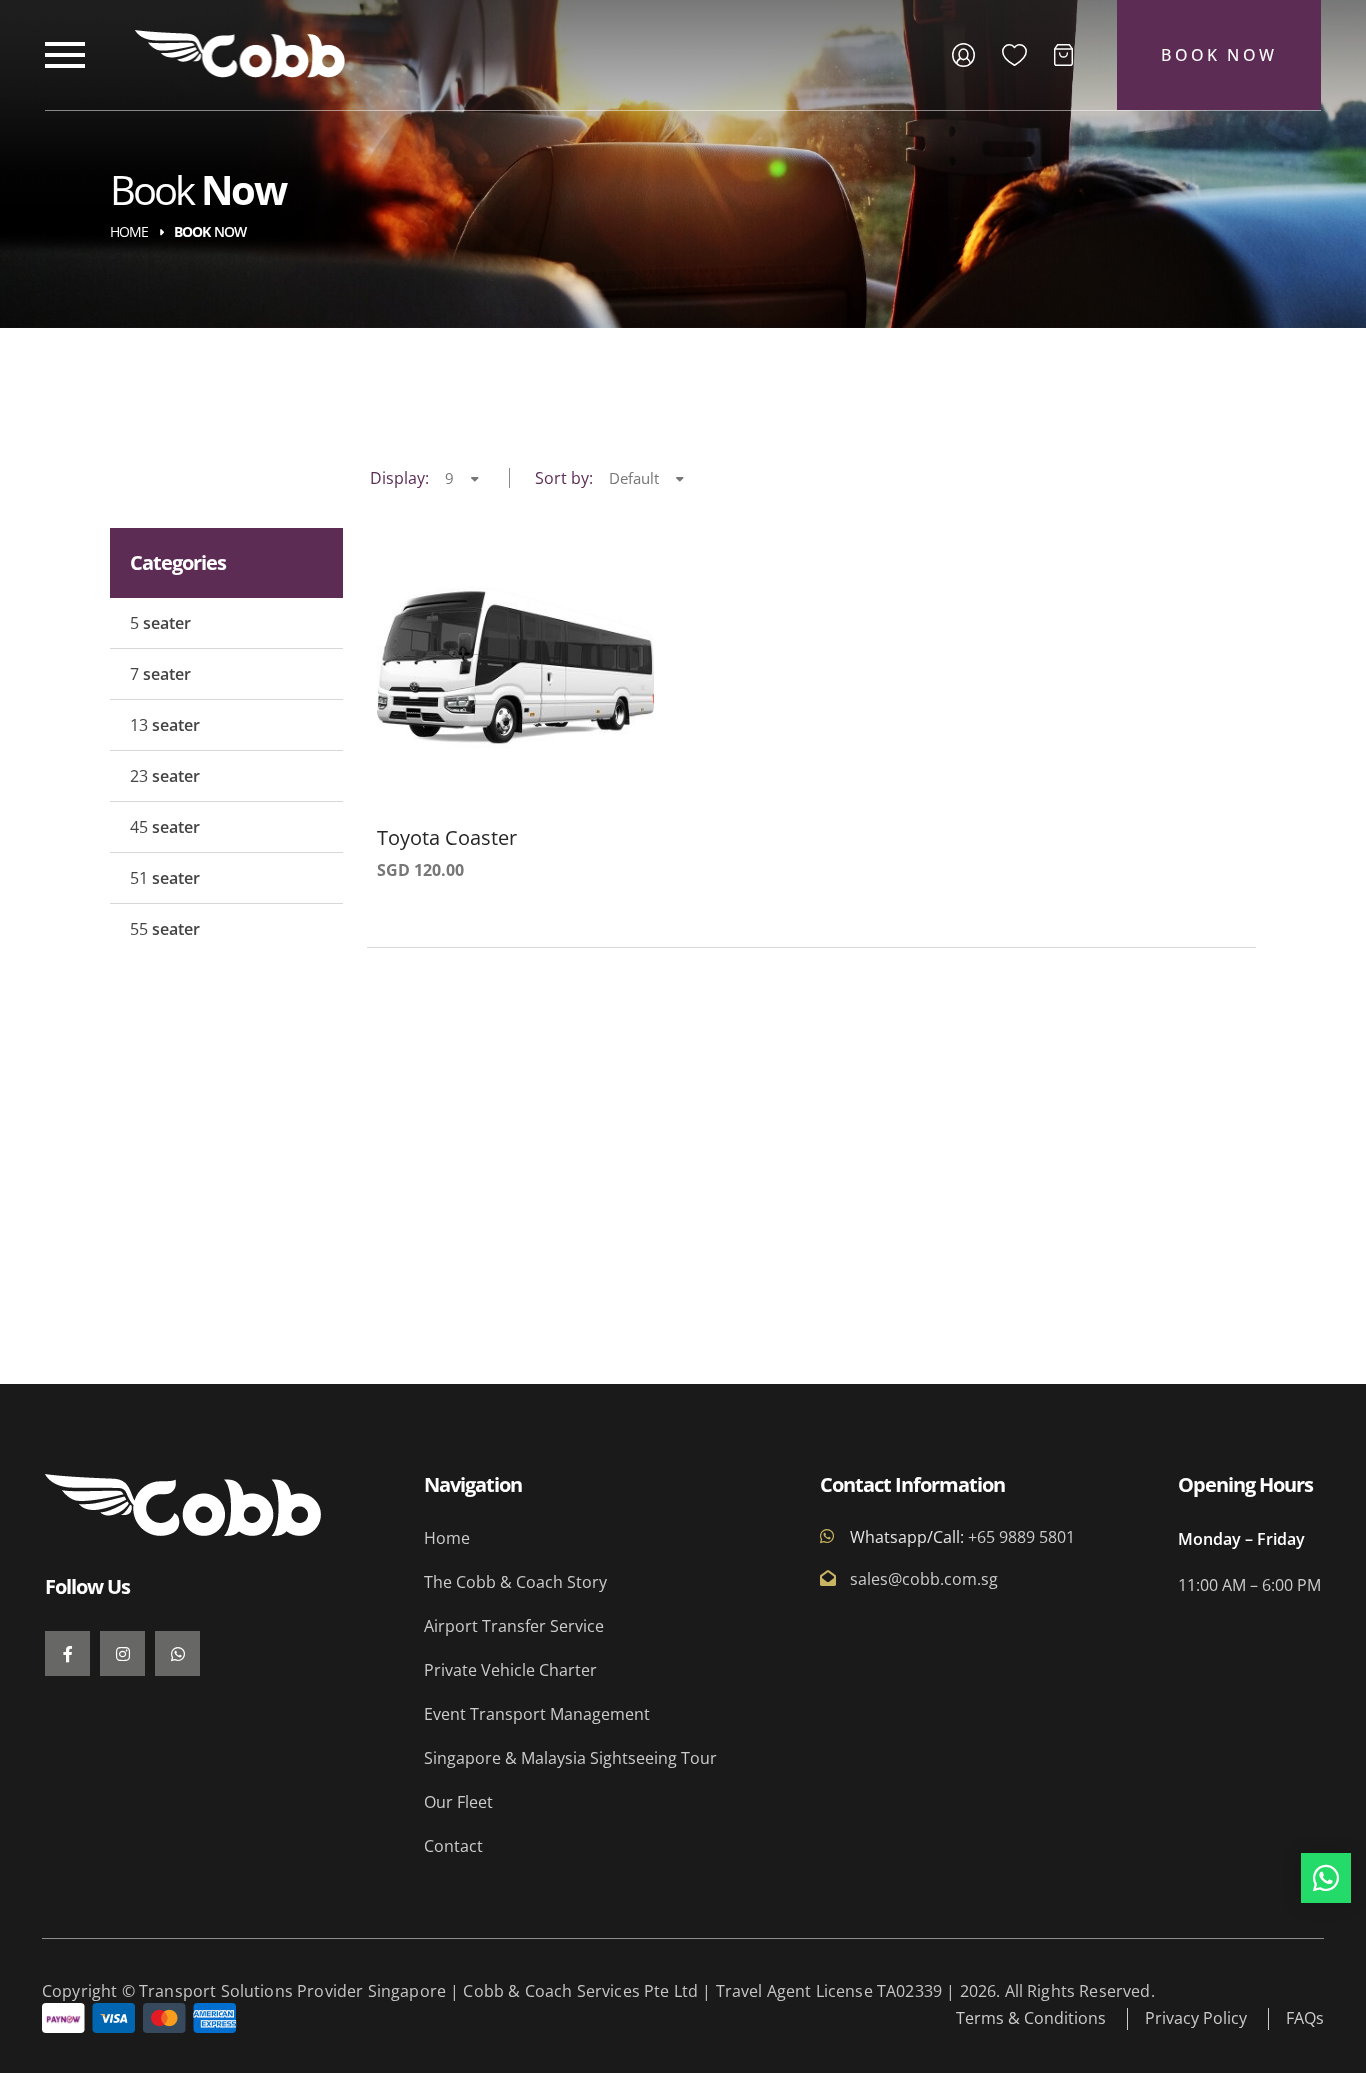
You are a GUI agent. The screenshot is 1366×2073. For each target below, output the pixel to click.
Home (129, 231)
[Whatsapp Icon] (1326, 1878)
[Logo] (240, 54)
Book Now (1219, 54)
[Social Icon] (67, 1653)
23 (165, 776)
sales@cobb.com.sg (924, 1578)
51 (165, 878)
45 (165, 827)
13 (165, 725)
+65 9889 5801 (1019, 1536)
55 (165, 929)
